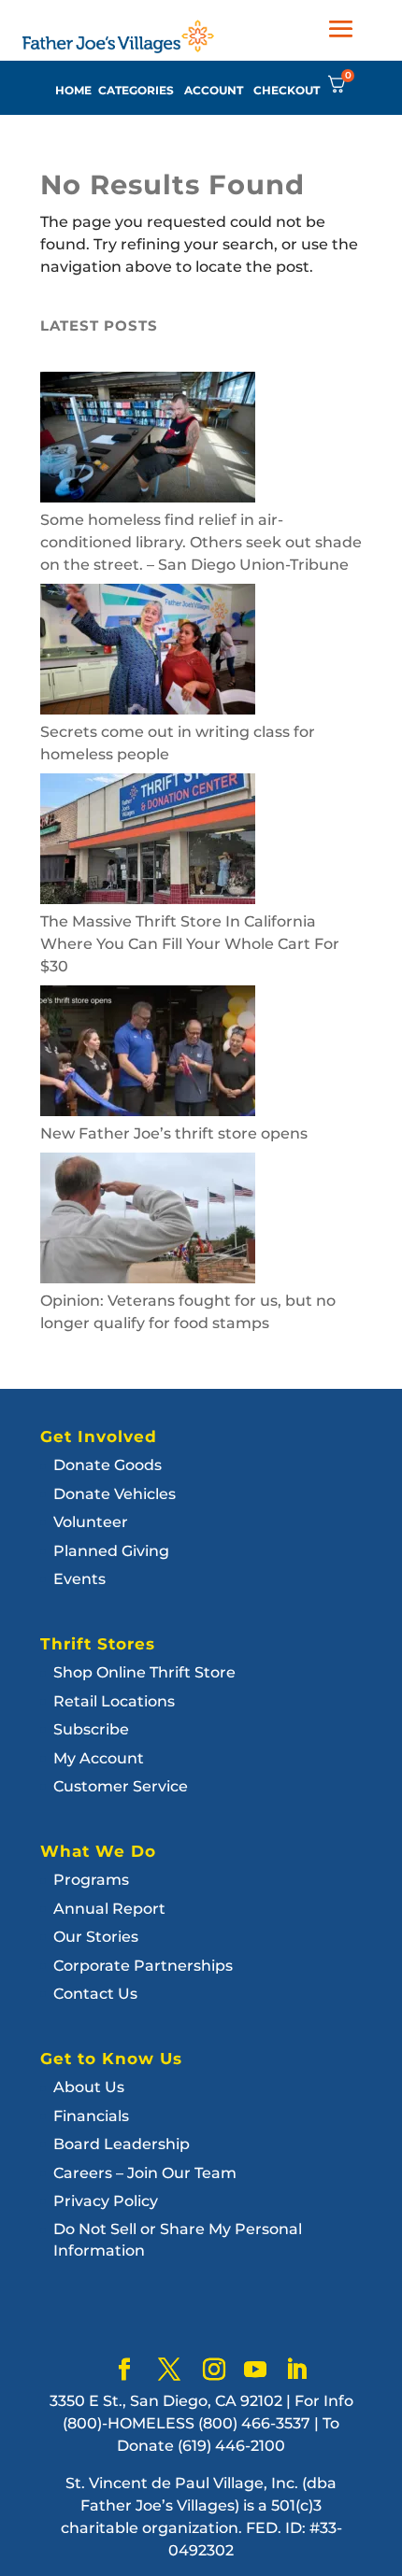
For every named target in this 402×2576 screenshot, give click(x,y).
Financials (91, 2116)
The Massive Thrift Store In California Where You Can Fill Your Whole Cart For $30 (190, 944)
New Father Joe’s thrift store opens (174, 1133)
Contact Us (95, 1994)
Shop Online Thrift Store (144, 1672)
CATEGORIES (136, 90)
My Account (99, 1758)
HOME (73, 90)
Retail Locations (114, 1701)
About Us (89, 2087)
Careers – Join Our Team (145, 2173)
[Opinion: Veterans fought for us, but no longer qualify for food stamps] (148, 1221)
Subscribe (91, 1729)
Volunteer (91, 1522)
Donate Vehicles (115, 1494)
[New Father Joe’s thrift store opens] (148, 1054)
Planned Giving (111, 1551)
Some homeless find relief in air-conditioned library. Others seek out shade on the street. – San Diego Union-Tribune (201, 542)
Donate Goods (108, 1465)
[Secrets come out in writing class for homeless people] (148, 652)
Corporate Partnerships (143, 1966)
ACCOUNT (214, 90)
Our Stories (96, 1937)
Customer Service (121, 1786)
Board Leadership (122, 2144)
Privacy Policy (106, 2201)
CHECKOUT (287, 90)
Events (79, 1579)
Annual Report (109, 1909)
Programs (91, 1880)
